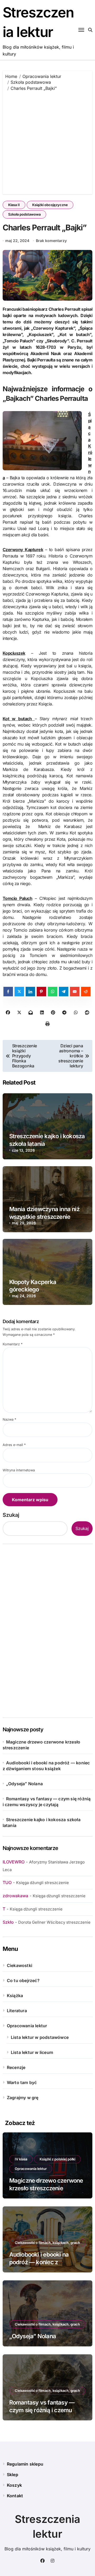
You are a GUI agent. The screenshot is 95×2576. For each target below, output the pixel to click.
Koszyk (14, 2485)
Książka (15, 1996)
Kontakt (15, 2496)
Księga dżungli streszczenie (42, 1883)
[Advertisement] (47, 141)
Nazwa (9, 1419)
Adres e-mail (14, 1445)
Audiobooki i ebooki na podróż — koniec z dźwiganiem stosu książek (44, 2262)
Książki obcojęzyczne (50, 205)
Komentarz (13, 1344)
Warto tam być (22, 2082)
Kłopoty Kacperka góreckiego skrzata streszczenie (36, 1289)
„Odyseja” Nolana (24, 1784)
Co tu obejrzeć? (23, 1980)
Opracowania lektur (27, 2026)
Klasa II (14, 205)
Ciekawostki (20, 1965)
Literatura (17, 2011)
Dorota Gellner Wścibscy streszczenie (54, 1922)
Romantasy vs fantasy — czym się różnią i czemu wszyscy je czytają (42, 2410)
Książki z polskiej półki (57, 2159)
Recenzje (16, 2067)
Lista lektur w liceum (32, 2052)
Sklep (13, 2475)
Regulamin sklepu (25, 2464)
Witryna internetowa (19, 1470)
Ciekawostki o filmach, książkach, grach (47, 2243)
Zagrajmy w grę (23, 2098)
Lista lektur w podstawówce (40, 2037)
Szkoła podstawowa (24, 214)
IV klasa (21, 2159)
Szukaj (11, 1515)
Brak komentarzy (51, 241)
